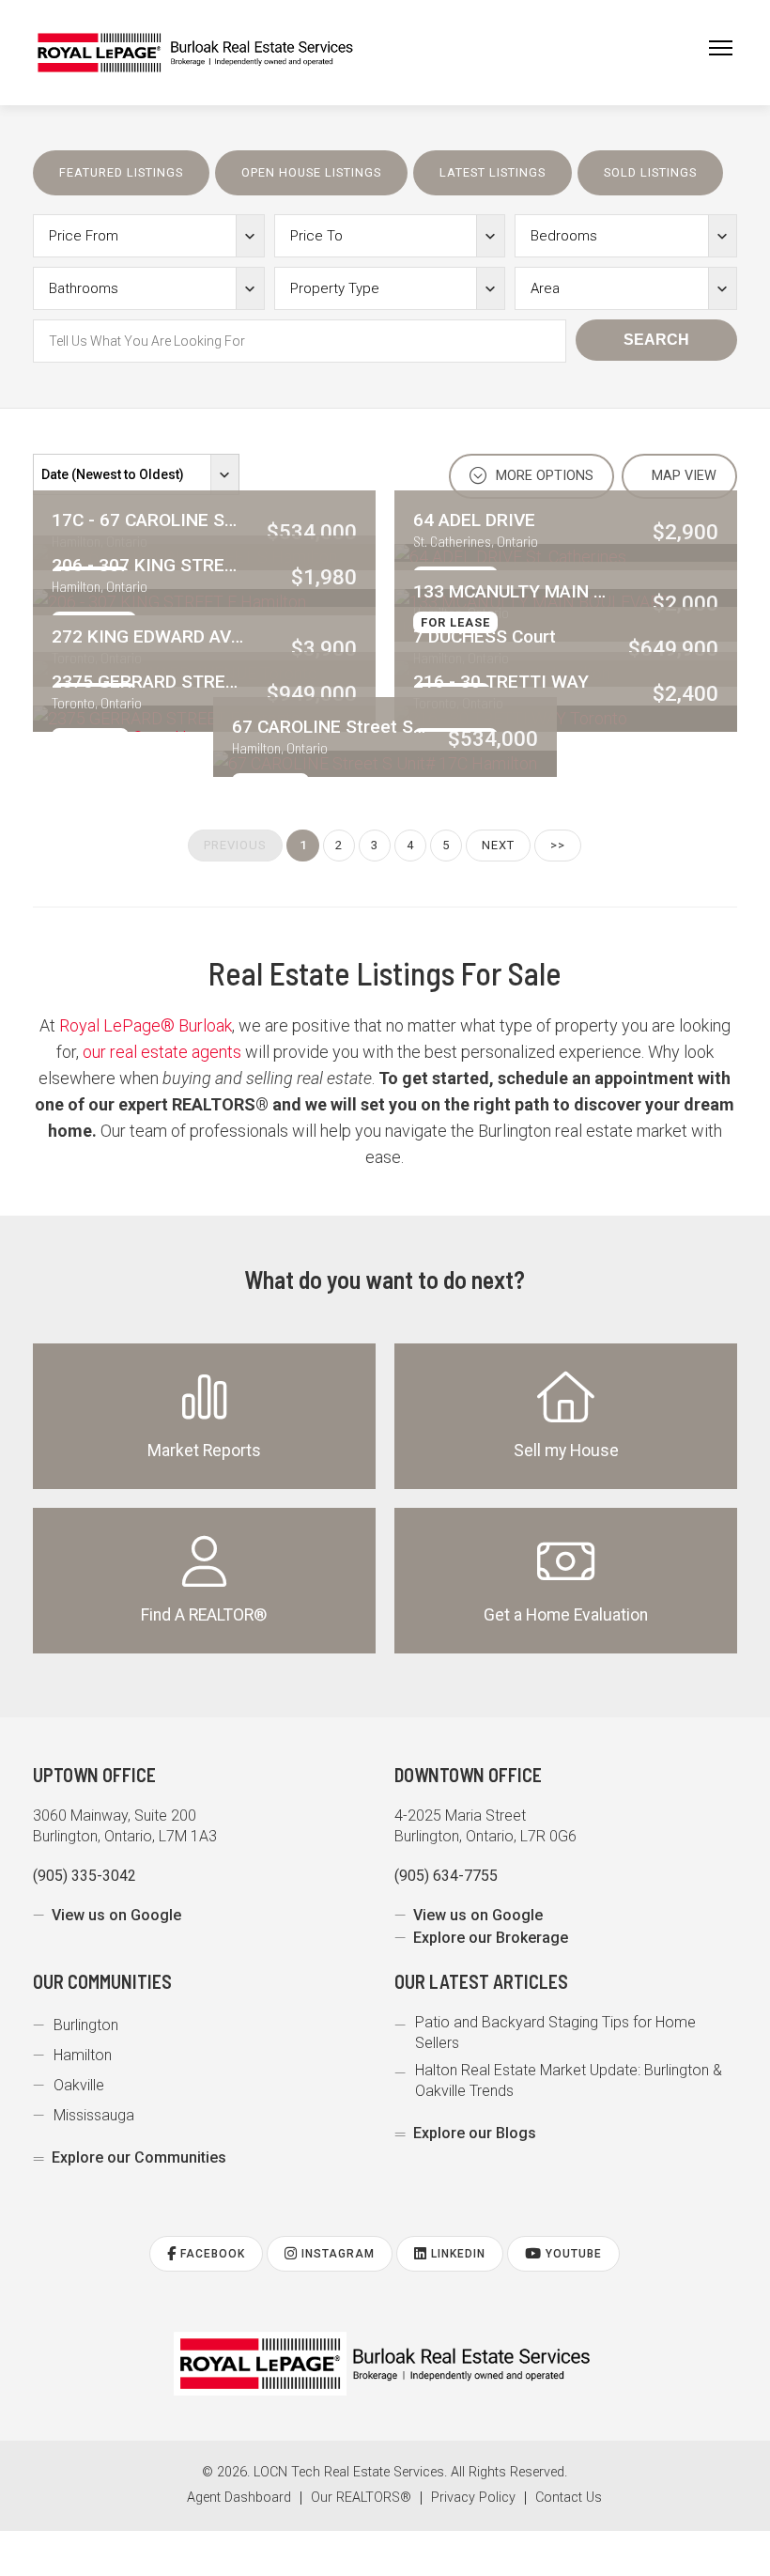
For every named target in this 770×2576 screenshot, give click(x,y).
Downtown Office (468, 1775)
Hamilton (83, 2055)
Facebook (211, 2254)
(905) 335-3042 (85, 1876)
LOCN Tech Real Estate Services (349, 2472)
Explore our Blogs (475, 2133)
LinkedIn (456, 2254)
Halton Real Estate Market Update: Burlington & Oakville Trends (569, 2080)
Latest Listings (493, 172)
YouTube (572, 2254)
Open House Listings (311, 172)
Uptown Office (94, 1775)
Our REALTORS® (361, 2498)
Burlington (86, 2025)
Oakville (79, 2085)
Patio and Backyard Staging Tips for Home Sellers (555, 2033)
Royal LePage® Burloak (146, 1025)
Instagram (336, 2254)
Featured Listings (121, 172)
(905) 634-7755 (446, 1876)
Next (498, 845)
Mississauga (94, 2115)
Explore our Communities (139, 2157)
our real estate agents (162, 1052)
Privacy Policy (473, 2498)
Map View (682, 476)
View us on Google (116, 1915)
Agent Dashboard (239, 2498)
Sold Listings (650, 172)
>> (558, 845)
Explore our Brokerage (491, 1938)
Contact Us (569, 2498)
